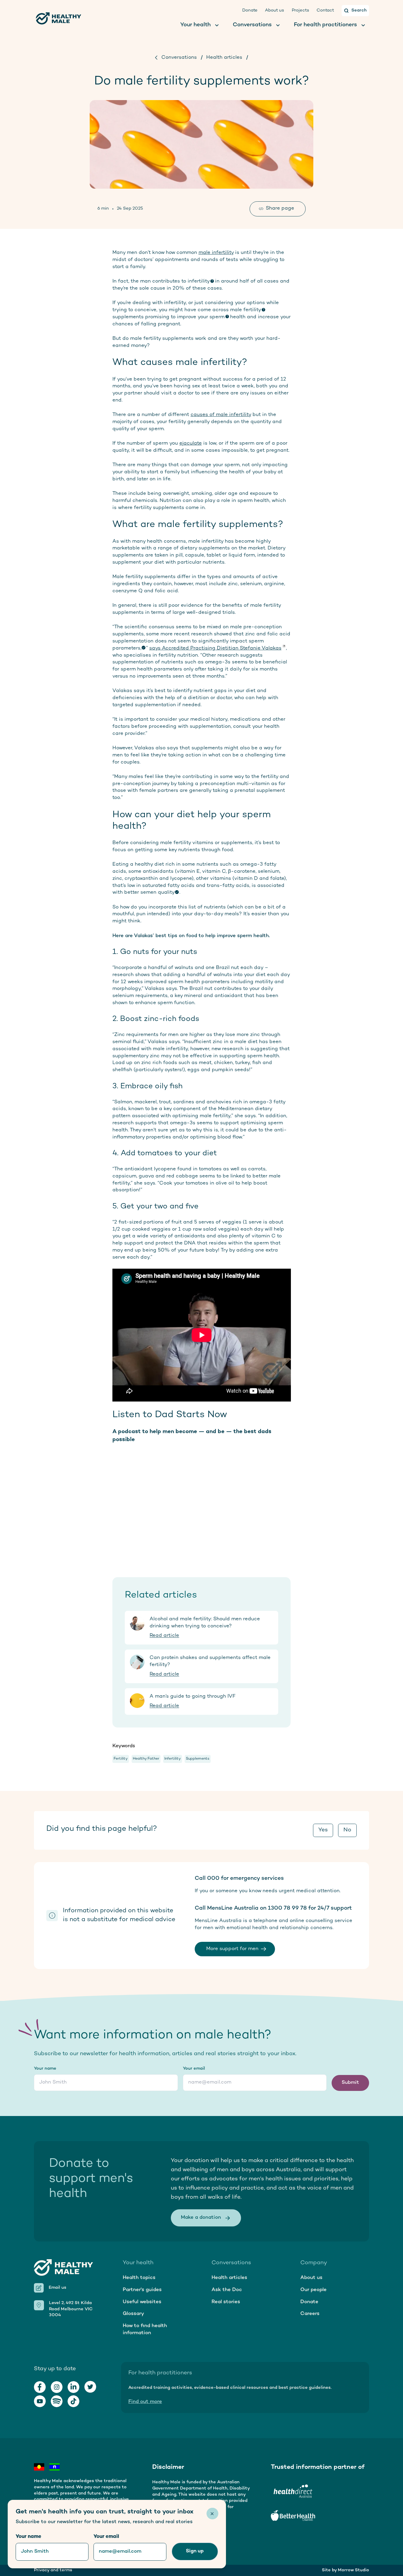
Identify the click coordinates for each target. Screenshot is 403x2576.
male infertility (216, 253)
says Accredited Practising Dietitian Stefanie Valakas (215, 648)
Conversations (179, 58)
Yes (323, 1830)
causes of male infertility (221, 415)
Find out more (145, 2402)
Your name (45, 2069)
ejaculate (191, 443)
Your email (194, 2069)
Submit (350, 2083)
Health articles (224, 58)
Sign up (195, 2551)
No (347, 1830)
